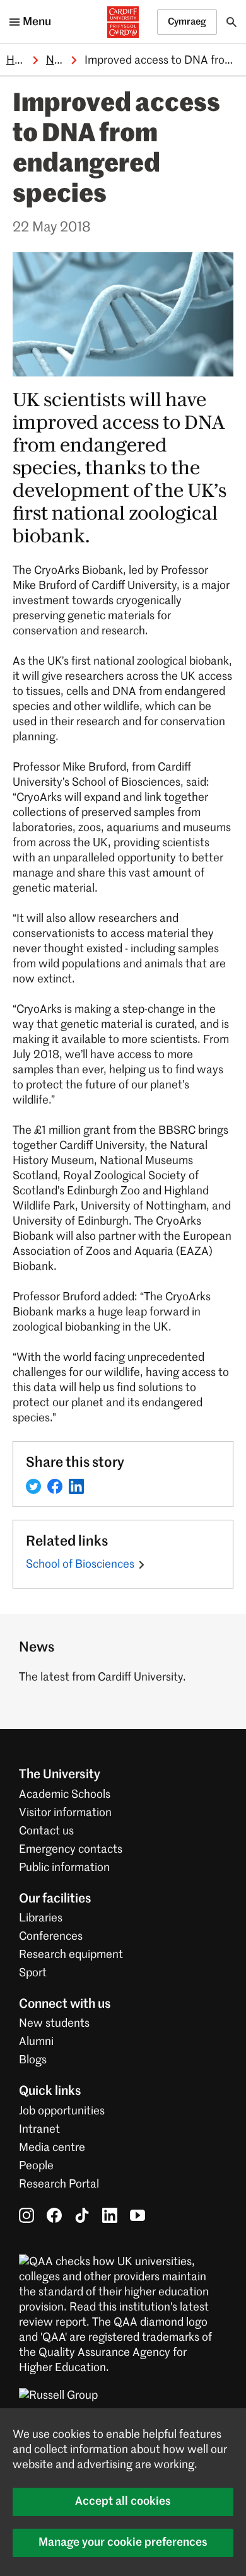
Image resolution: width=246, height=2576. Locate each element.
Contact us (46, 1831)
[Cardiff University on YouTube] (138, 2215)
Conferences (51, 1937)
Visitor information (65, 1813)
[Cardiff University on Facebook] (54, 2215)
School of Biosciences (80, 1565)
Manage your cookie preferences (123, 2543)
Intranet (39, 2130)
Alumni (36, 2042)
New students (54, 2024)
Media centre (52, 2148)
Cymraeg (187, 22)
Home (21, 61)
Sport (33, 1973)
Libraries (41, 1918)
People (36, 2166)
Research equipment (71, 1955)
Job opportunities (62, 2111)
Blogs (33, 2060)
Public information (64, 1868)
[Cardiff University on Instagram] (26, 2215)
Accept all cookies (123, 2502)
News (61, 61)
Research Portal (59, 2184)
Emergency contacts (71, 1850)
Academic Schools (65, 1795)
